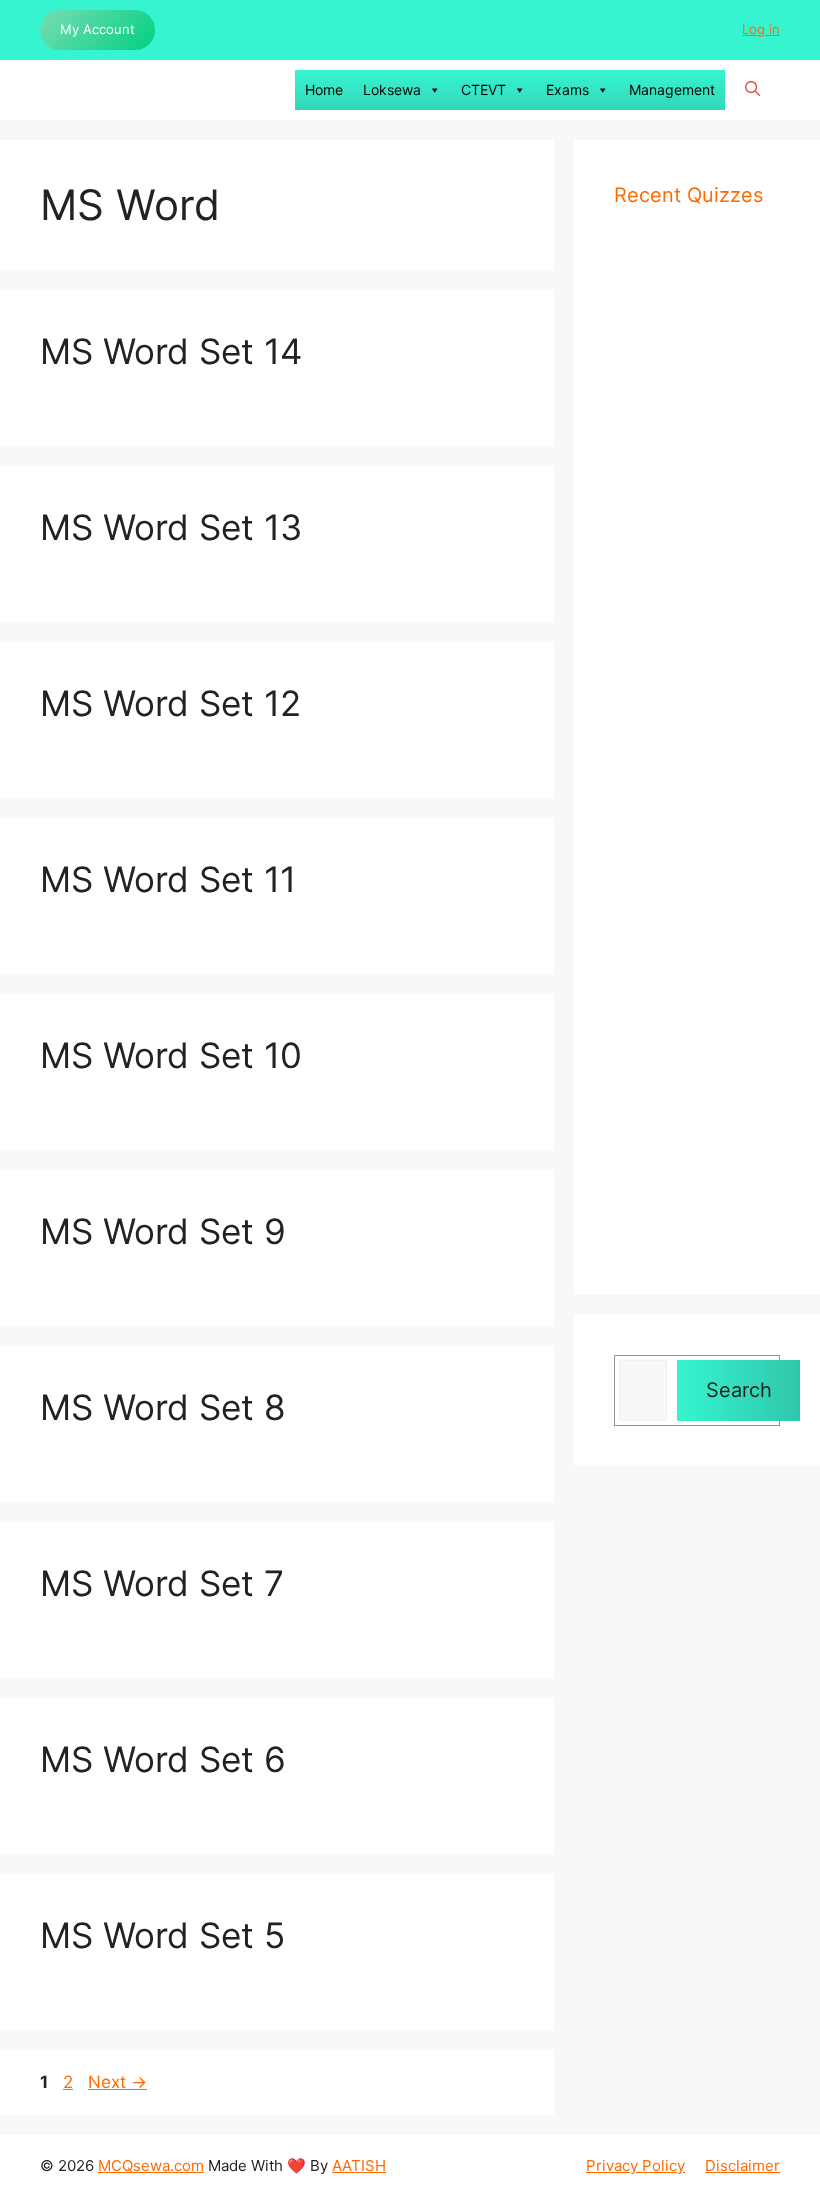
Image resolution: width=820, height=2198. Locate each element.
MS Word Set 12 (170, 703)
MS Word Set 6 (163, 1759)
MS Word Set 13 (171, 527)
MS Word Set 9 (163, 1231)
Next (117, 2082)
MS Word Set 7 (162, 1583)
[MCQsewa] (60, 90)
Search (739, 1390)
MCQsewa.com (151, 2165)
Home (324, 89)
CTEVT (483, 89)
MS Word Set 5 (162, 1935)
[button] (752, 90)
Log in (761, 29)
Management (672, 89)
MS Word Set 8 (163, 1407)
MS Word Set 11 (168, 879)
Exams (567, 89)
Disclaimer (742, 2165)
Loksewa (392, 89)
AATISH (359, 2165)
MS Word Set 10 (171, 1055)
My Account (97, 29)
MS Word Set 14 (171, 351)
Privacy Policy (635, 2165)
